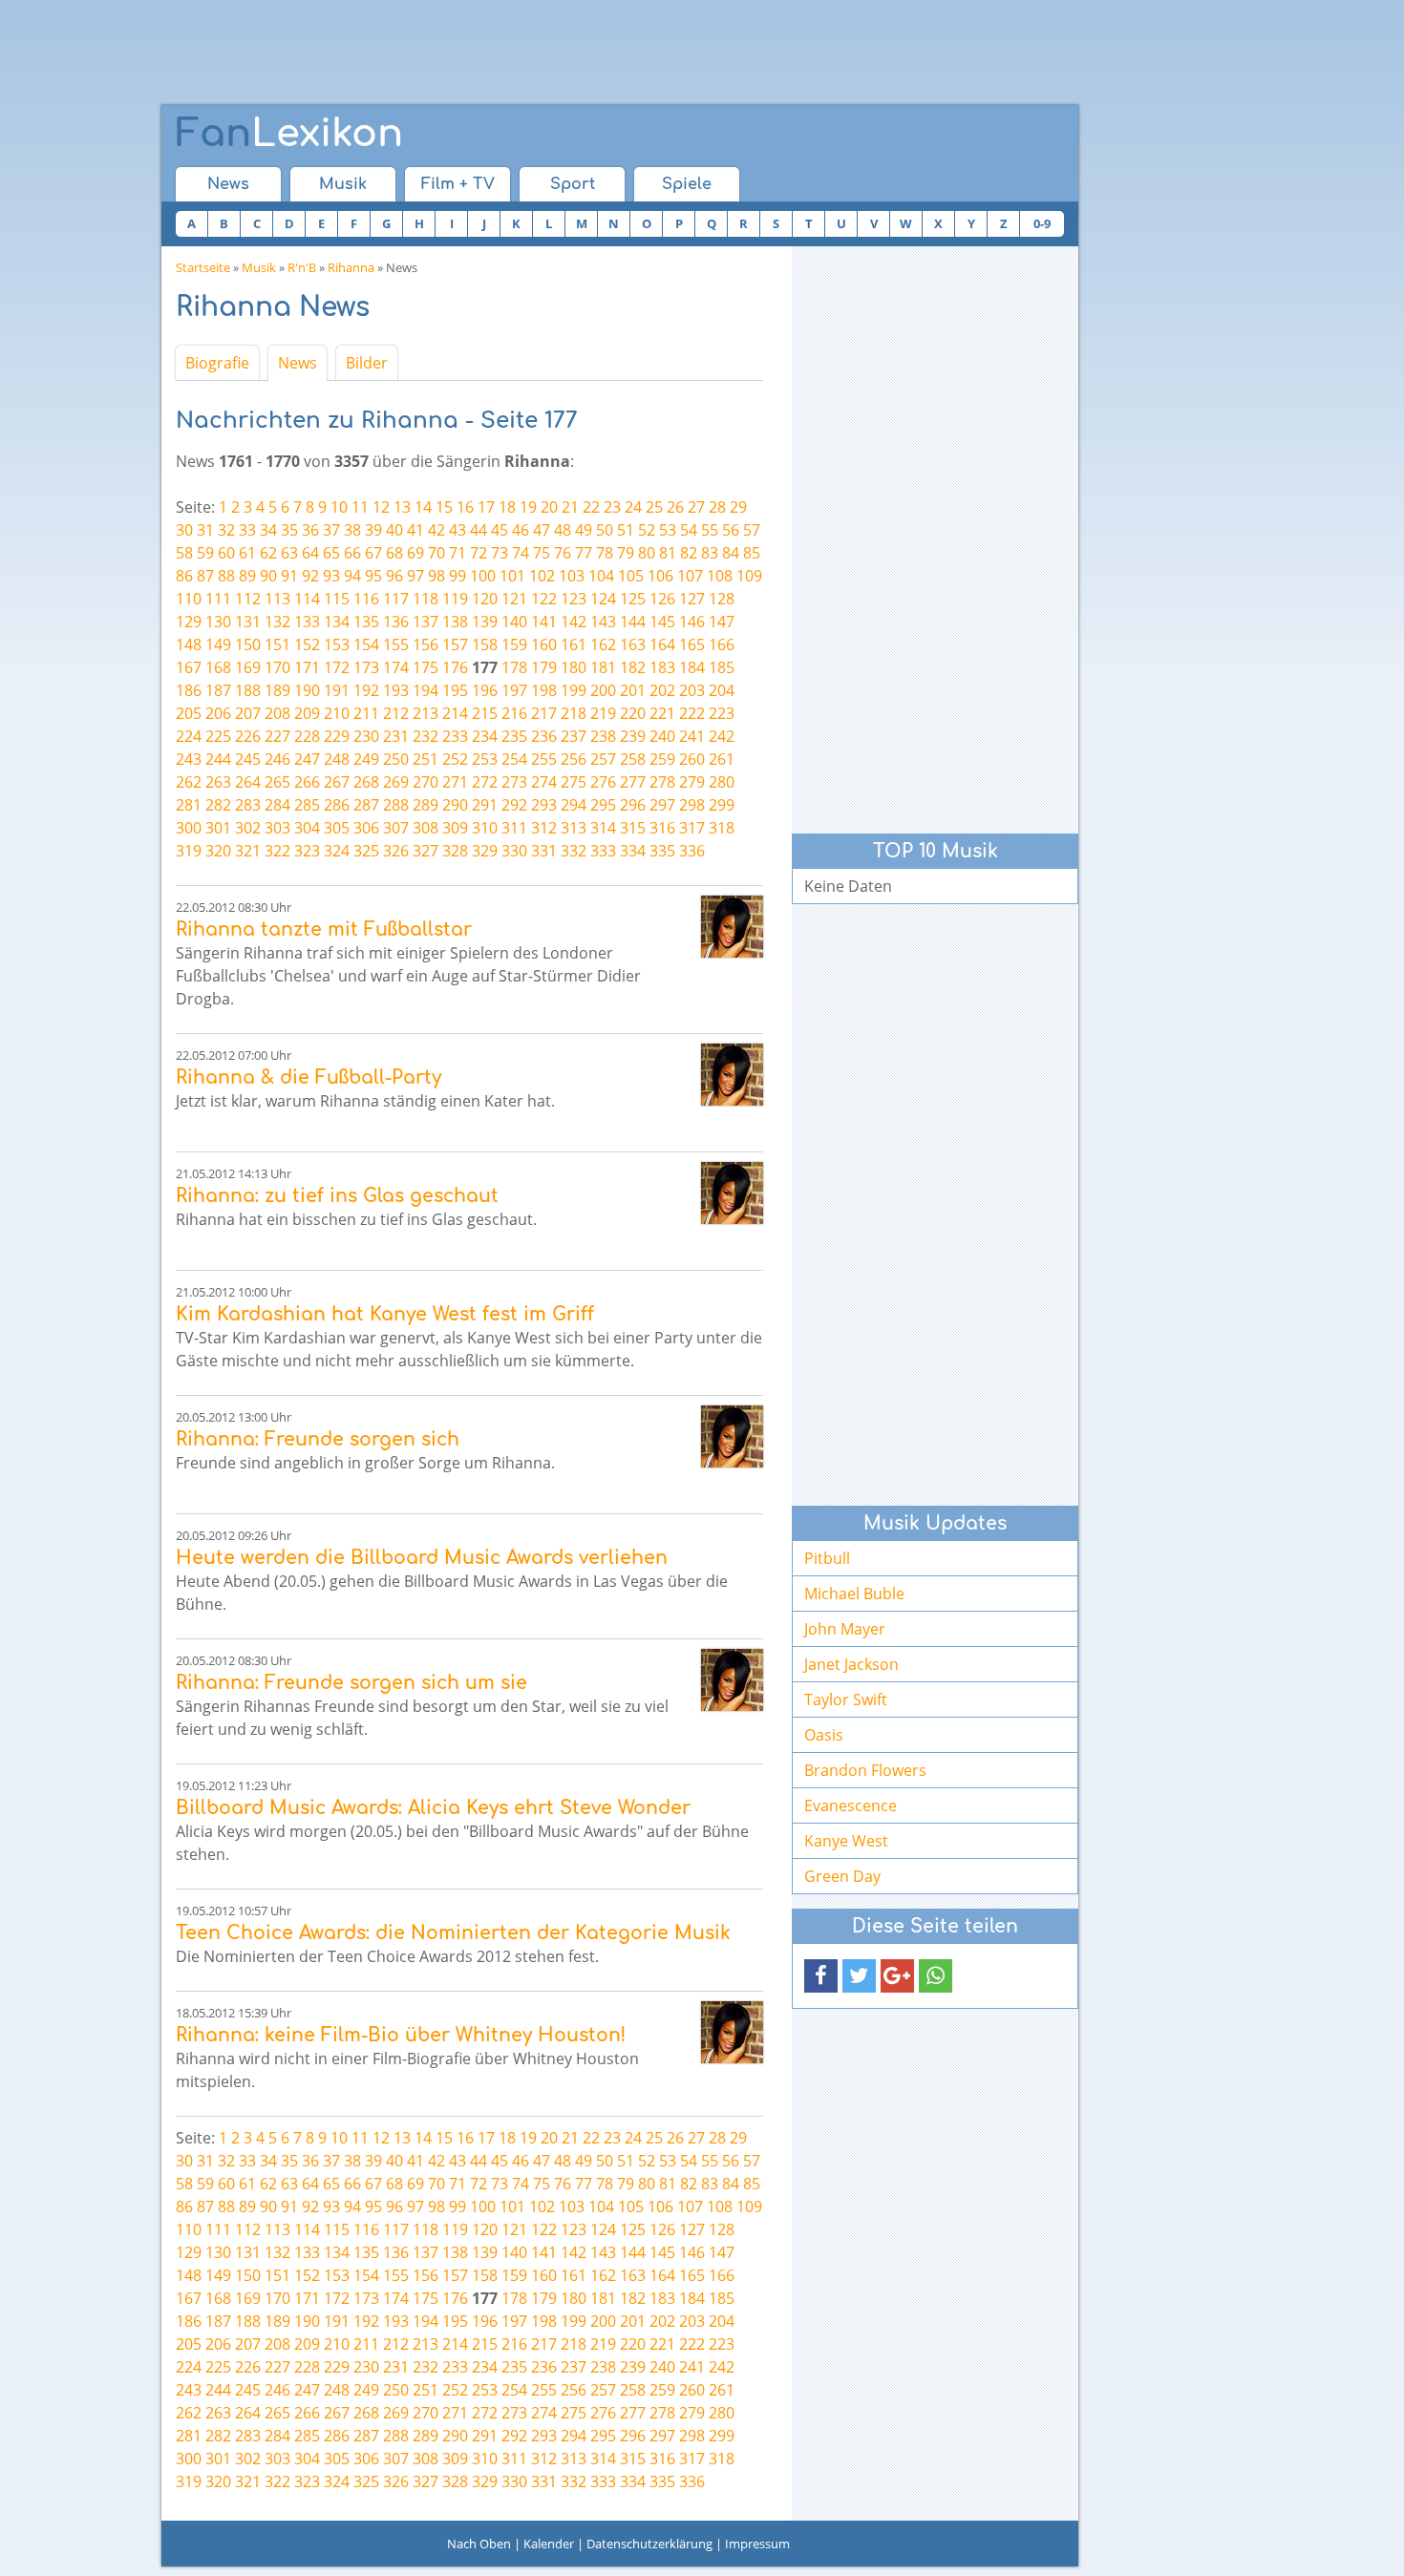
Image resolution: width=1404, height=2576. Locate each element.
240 (662, 736)
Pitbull (827, 1558)
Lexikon (289, 134)
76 (563, 553)
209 (307, 713)
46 (521, 530)
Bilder (367, 363)
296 (633, 805)
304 (307, 828)
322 (277, 851)
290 (455, 805)
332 (574, 851)
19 (528, 507)
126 (662, 599)
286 (337, 805)
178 (514, 667)
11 (360, 507)
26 (675, 507)
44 (479, 530)
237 (574, 736)
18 (507, 507)
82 (689, 553)
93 (331, 576)
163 (633, 644)
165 (692, 644)
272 (485, 782)
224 (189, 736)
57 (752, 530)
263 (218, 782)
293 (544, 805)
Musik (343, 184)
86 (184, 576)
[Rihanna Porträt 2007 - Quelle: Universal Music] (732, 927)
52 (647, 530)
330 (514, 851)
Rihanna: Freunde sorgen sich (318, 1439)
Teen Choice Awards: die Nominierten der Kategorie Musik (453, 1933)
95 (373, 576)
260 (692, 759)
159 (514, 644)
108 (720, 576)
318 (722, 828)
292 (514, 805)
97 (415, 576)
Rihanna (351, 267)
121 (514, 599)
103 (572, 576)
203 (692, 690)
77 (584, 553)
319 (189, 851)
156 (425, 644)
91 (289, 576)
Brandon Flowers (865, 1770)
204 (722, 690)
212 (396, 713)
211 (366, 713)
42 (436, 530)
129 (189, 622)
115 (337, 599)
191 (337, 690)
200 (603, 690)
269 (396, 782)
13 (402, 507)
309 (455, 828)
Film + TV (458, 184)
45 (500, 530)
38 (352, 530)
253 (485, 759)
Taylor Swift (846, 1700)
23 (612, 507)
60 (226, 553)
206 (218, 713)
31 (205, 530)
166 (722, 644)
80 (647, 553)
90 (268, 576)
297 (662, 805)
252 (455, 759)
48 (563, 530)
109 (749, 576)
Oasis (824, 1735)
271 (455, 782)
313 (574, 828)
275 (574, 782)
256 (574, 759)
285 (307, 805)
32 (226, 530)
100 (483, 576)
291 (485, 805)
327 (425, 851)
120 (485, 599)
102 (542, 576)
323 (307, 851)
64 (310, 553)
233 (455, 736)
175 (425, 667)
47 (542, 530)
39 (373, 530)
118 (425, 599)
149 (218, 644)
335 (662, 851)
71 (457, 553)
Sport (573, 184)
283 (248, 805)
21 (570, 507)
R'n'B (302, 267)
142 (574, 622)
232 (425, 736)
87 (205, 576)
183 (662, 667)
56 (731, 530)
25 (654, 507)
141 (544, 622)
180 (574, 667)
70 (436, 553)
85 (752, 553)
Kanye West (846, 1841)
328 (455, 851)
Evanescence (851, 1805)
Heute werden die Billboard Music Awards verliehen (422, 1558)
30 (184, 530)
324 (337, 851)
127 (692, 599)
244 (218, 759)
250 (396, 759)
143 (603, 622)
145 (662, 622)
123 (574, 599)
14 (423, 507)
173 (366, 667)
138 (455, 622)
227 (277, 736)
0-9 (1042, 223)
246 (277, 759)
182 (633, 667)
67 (373, 553)
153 (337, 644)
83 (710, 553)
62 (268, 553)
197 (514, 690)
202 (662, 690)
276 (603, 782)
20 (549, 507)
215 (485, 713)
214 (455, 713)
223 (722, 713)
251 (425, 759)
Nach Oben (479, 2544)
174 (396, 667)
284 (277, 805)
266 (307, 782)
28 (717, 507)
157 (455, 644)
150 (248, 644)
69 (415, 553)
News (228, 184)
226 (248, 736)
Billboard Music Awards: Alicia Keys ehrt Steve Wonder (433, 1808)
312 (544, 828)
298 (692, 805)
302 (248, 828)
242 (722, 736)
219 (603, 713)
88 (226, 576)
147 (722, 622)
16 (465, 507)
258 (633, 759)
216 (514, 713)
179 (544, 667)
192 (366, 690)
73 (500, 553)
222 (692, 713)
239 (633, 736)
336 (692, 851)
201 (633, 690)
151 (277, 644)
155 (396, 644)
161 (574, 644)
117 (396, 599)
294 (574, 805)
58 (184, 553)
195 (455, 690)
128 (722, 599)
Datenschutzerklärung (649, 2544)
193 (396, 690)
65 (331, 553)
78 (605, 553)
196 (485, 690)
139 (485, 622)
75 (542, 553)
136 (396, 622)
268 (366, 782)
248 (337, 759)
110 (189, 599)
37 (331, 530)
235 (514, 736)
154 (366, 644)
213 (425, 713)
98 (436, 576)
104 (601, 576)
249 (366, 759)
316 (662, 828)
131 (248, 622)
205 (189, 713)
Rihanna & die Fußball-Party (308, 1077)
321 (248, 851)
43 (457, 530)
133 (307, 622)
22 (591, 507)
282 (218, 805)
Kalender (549, 2544)
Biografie (217, 363)
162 (603, 644)
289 (425, 805)
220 (633, 713)
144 (633, 622)
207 (248, 713)
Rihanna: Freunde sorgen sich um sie (351, 1683)
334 (633, 851)
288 (396, 805)
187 (218, 690)
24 (633, 507)
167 (189, 667)
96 (394, 576)
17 (486, 507)
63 (289, 553)
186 (189, 690)
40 (394, 530)
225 (218, 736)
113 (277, 599)
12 (381, 507)
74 (521, 553)
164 (662, 644)
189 (277, 690)
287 (366, 805)
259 (662, 759)
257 (603, 759)
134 (337, 622)
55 (710, 530)
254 (514, 759)
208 (277, 713)
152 (307, 644)
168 (218, 667)
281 (189, 805)
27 (696, 507)
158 (485, 644)
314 (603, 828)
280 (722, 782)
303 (277, 828)
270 (425, 782)
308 (425, 828)
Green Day (842, 1876)
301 (218, 828)
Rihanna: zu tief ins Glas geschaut (337, 1196)
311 (514, 828)
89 (247, 576)
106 (660, 576)
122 (544, 599)
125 (633, 599)
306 (366, 828)
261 (722, 759)
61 (247, 553)
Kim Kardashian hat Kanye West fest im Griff (385, 1314)
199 (574, 690)
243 (189, 759)
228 (307, 736)
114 (307, 599)
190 (307, 690)
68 (394, 553)
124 (603, 599)
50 (605, 530)
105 (631, 576)
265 (277, 782)
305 (337, 828)
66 (352, 553)
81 (668, 553)
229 (337, 736)
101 (512, 576)
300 (189, 828)
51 (626, 530)
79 (626, 553)
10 (339, 507)
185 (722, 667)
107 (690, 576)
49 (584, 530)
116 (366, 599)
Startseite (203, 267)
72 (479, 553)
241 (692, 736)
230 (366, 736)
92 (310, 576)
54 (689, 530)
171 (307, 667)
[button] (821, 1976)
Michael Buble (854, 1594)
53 (668, 530)
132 (277, 622)
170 (277, 667)
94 (352, 576)
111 (218, 599)
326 (396, 851)
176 (455, 667)
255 (544, 759)
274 (544, 782)
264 (248, 782)
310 (485, 828)
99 (457, 576)
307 (396, 828)
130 (218, 622)
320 (218, 851)
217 (544, 713)
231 (396, 736)
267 (337, 782)
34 (268, 530)
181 (603, 667)
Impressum (757, 2544)
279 (692, 782)
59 (205, 553)
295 (603, 805)
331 (544, 851)
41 (415, 530)
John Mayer (845, 1629)
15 (444, 507)
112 (248, 599)
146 (692, 622)
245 (248, 759)
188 (248, 690)
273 (514, 782)
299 (722, 805)
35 (289, 530)
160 (544, 644)
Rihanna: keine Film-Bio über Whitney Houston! (401, 2035)
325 (366, 851)
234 (485, 736)
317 (692, 828)
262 (189, 782)
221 (662, 713)
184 (692, 667)
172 (337, 667)
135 (366, 622)
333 (603, 851)
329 (485, 851)
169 (248, 667)
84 (731, 553)
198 (544, 690)
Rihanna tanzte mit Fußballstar (324, 929)
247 (307, 759)
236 (544, 736)
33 (247, 530)
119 (455, 599)
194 (425, 690)
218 (574, 713)
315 (633, 828)
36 (310, 530)
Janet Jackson (851, 1664)
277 (633, 782)
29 (738, 507)
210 (337, 713)
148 (189, 644)
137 (425, 622)
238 (603, 736)
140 (514, 622)
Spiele (687, 184)
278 (662, 782)
